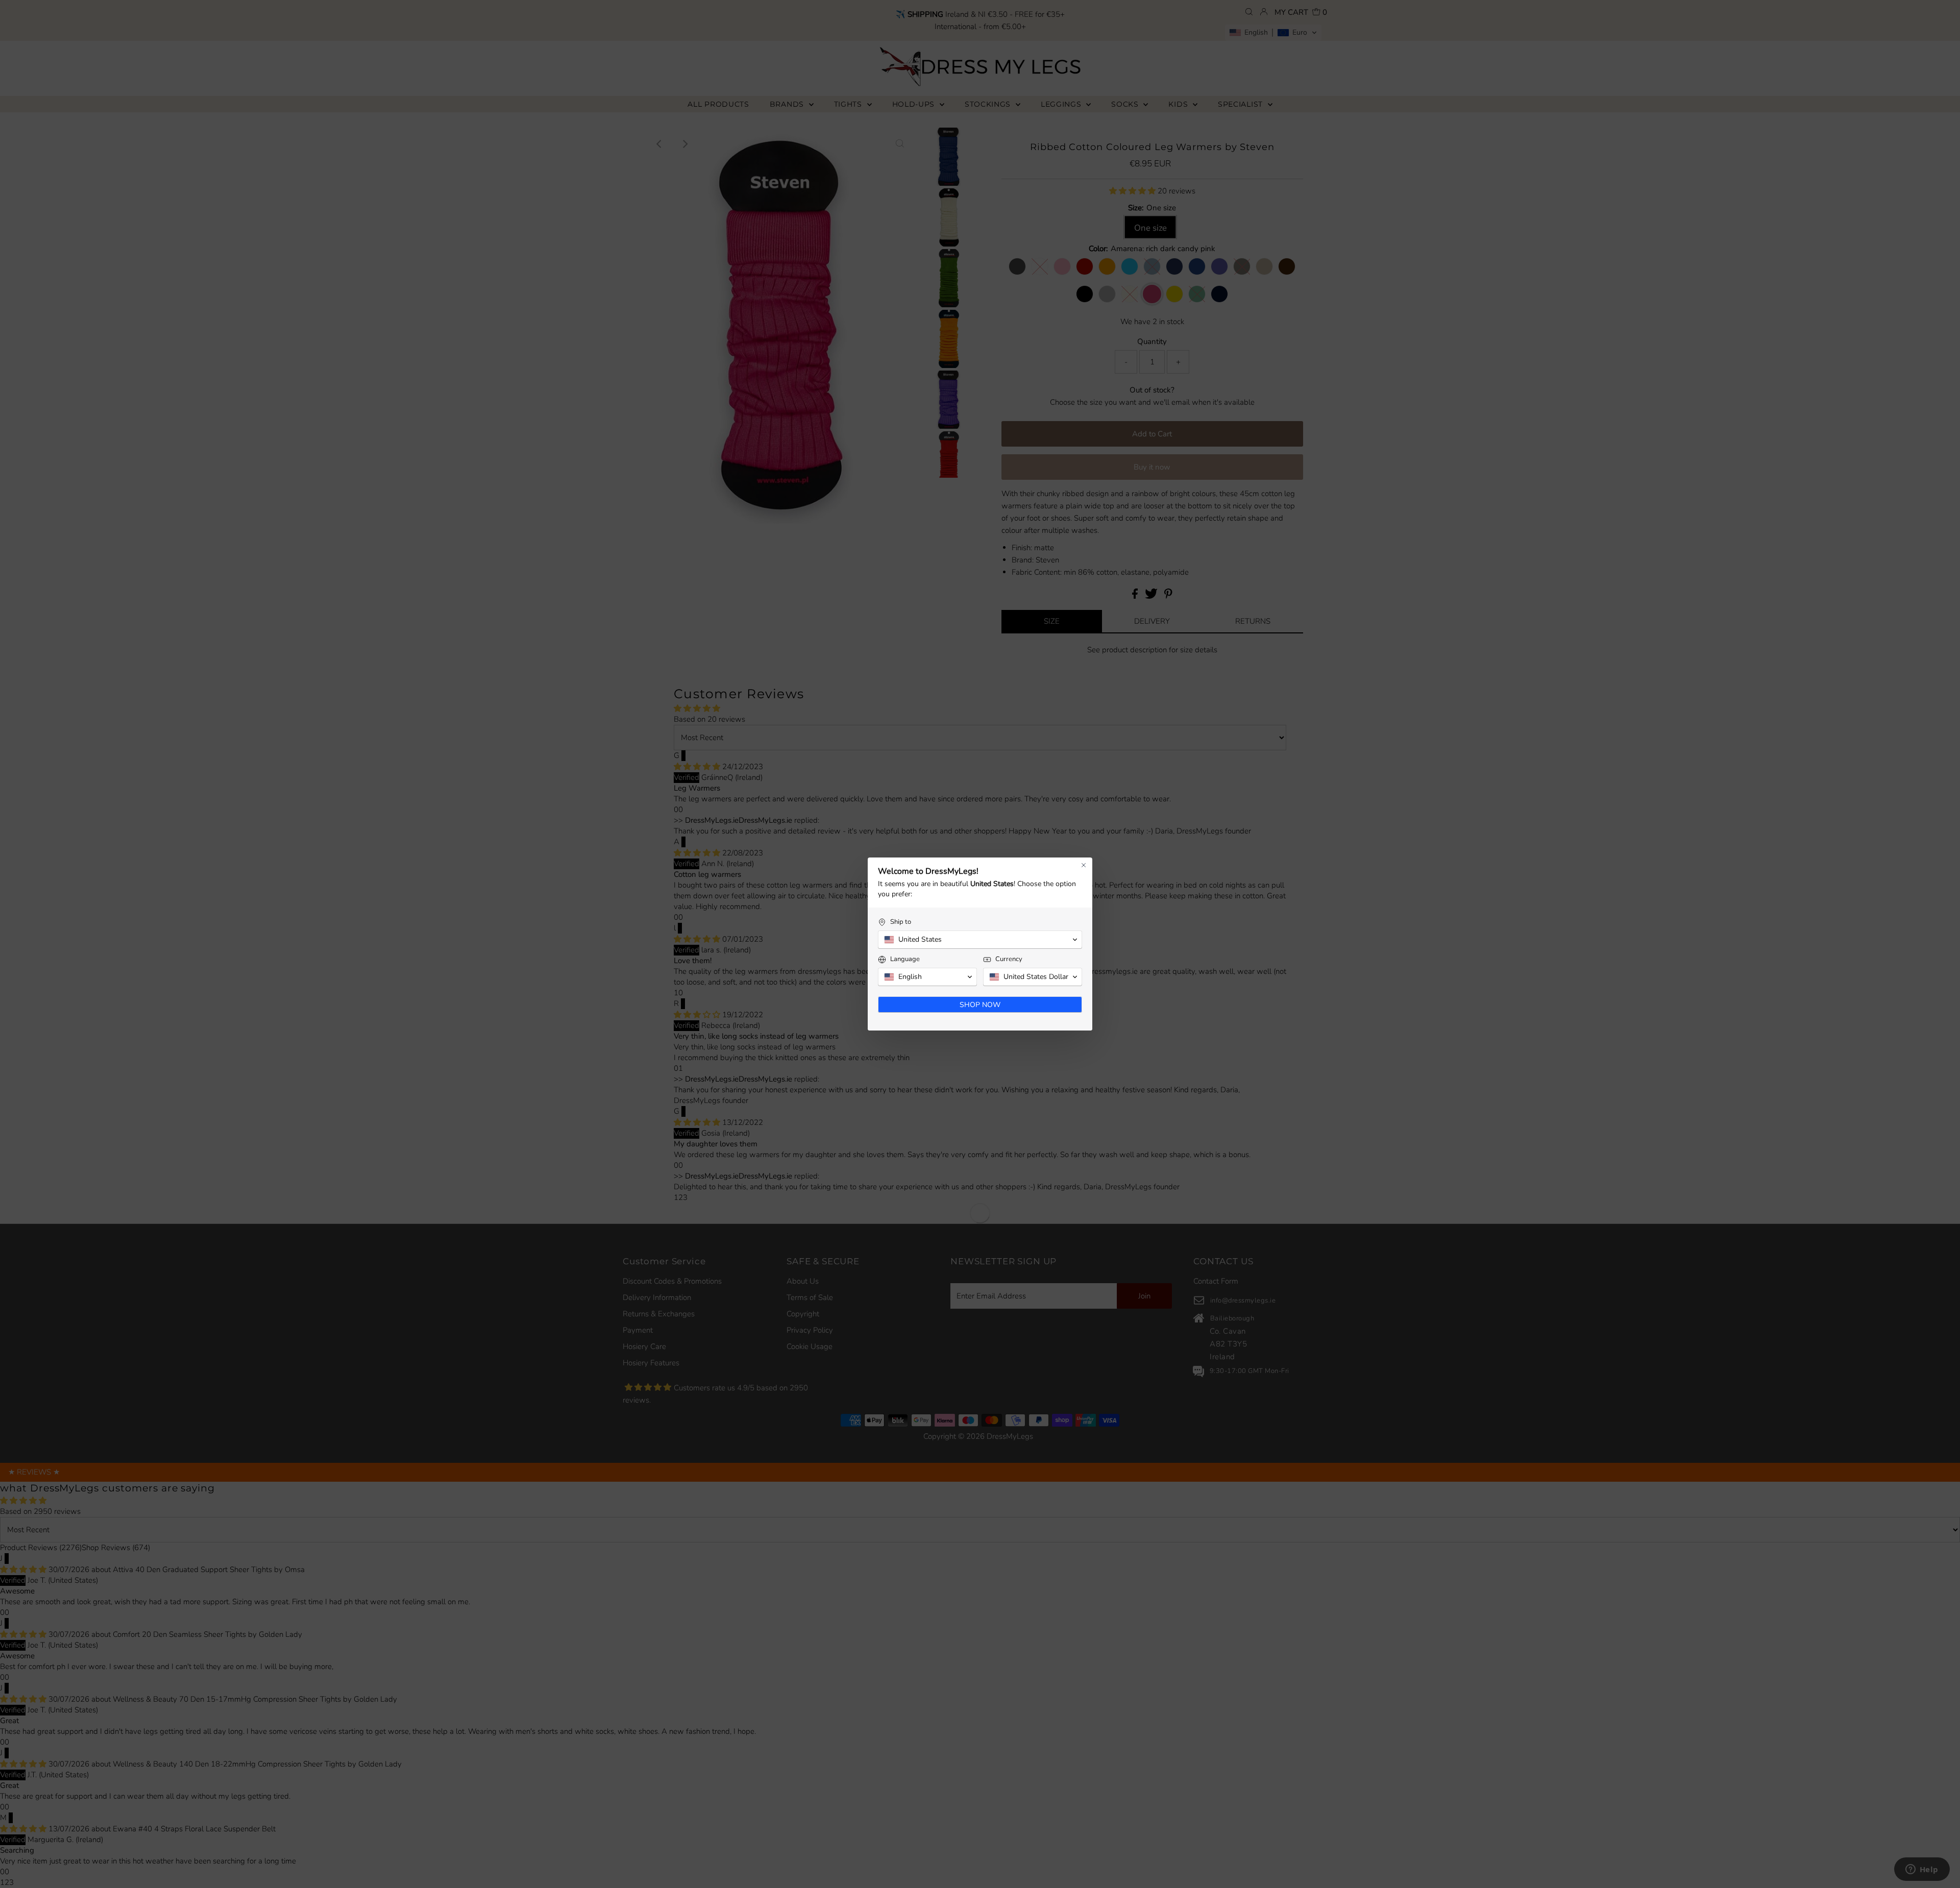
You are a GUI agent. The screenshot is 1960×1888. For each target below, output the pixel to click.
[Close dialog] (1084, 865)
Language (905, 959)
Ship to (901, 922)
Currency (1009, 959)
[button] (980, 940)
